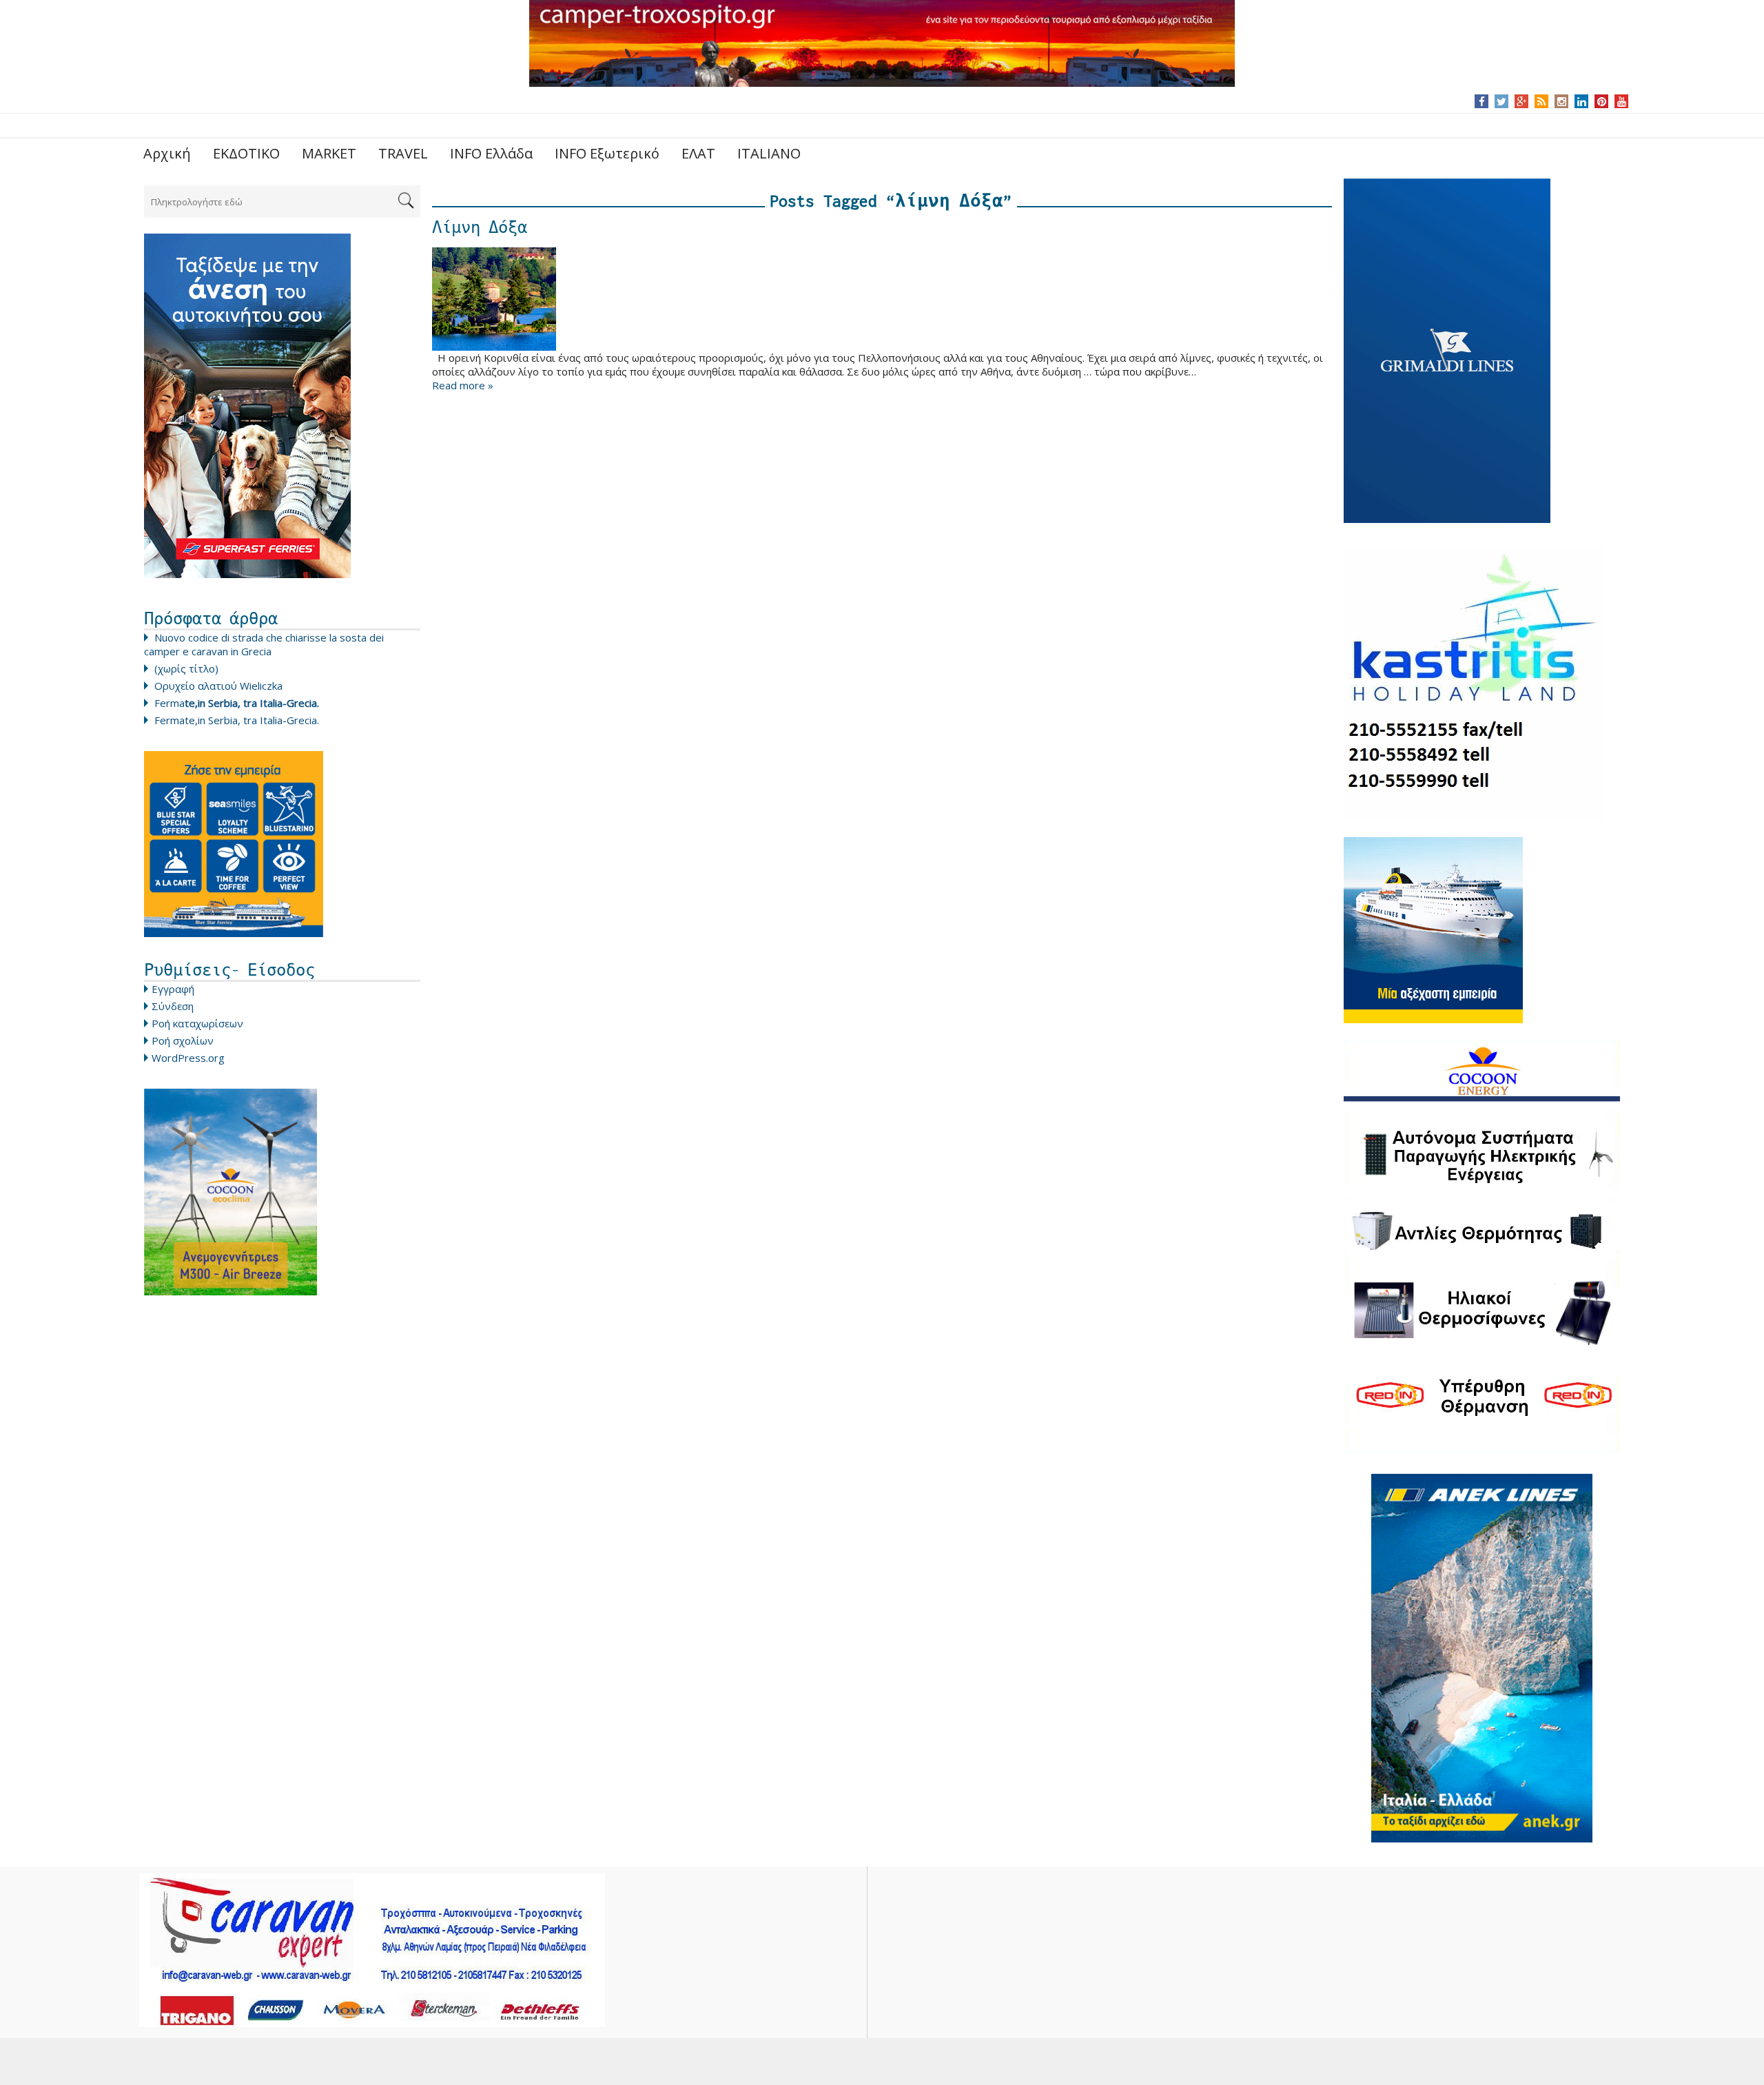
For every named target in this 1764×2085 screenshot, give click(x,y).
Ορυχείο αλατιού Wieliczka (218, 686)
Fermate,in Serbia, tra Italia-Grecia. (237, 720)
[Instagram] (1562, 101)
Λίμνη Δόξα (480, 227)
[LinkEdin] (1582, 101)
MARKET (329, 153)
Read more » (463, 385)
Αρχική (167, 153)
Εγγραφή (173, 989)
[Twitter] (1501, 101)
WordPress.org (188, 1058)
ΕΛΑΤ (698, 153)
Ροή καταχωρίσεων (197, 1023)
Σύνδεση (173, 1006)
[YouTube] (1622, 101)
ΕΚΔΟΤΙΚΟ (246, 153)
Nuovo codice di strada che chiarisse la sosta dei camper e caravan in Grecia (264, 644)
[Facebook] (1482, 101)
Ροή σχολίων (183, 1040)
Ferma (237, 703)
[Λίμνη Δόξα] (882, 299)
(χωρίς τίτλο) (186, 668)
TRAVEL (403, 153)
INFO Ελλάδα (491, 153)
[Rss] (1541, 101)
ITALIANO (769, 153)
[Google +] (1521, 101)
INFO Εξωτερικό (607, 153)
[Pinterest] (1602, 101)
